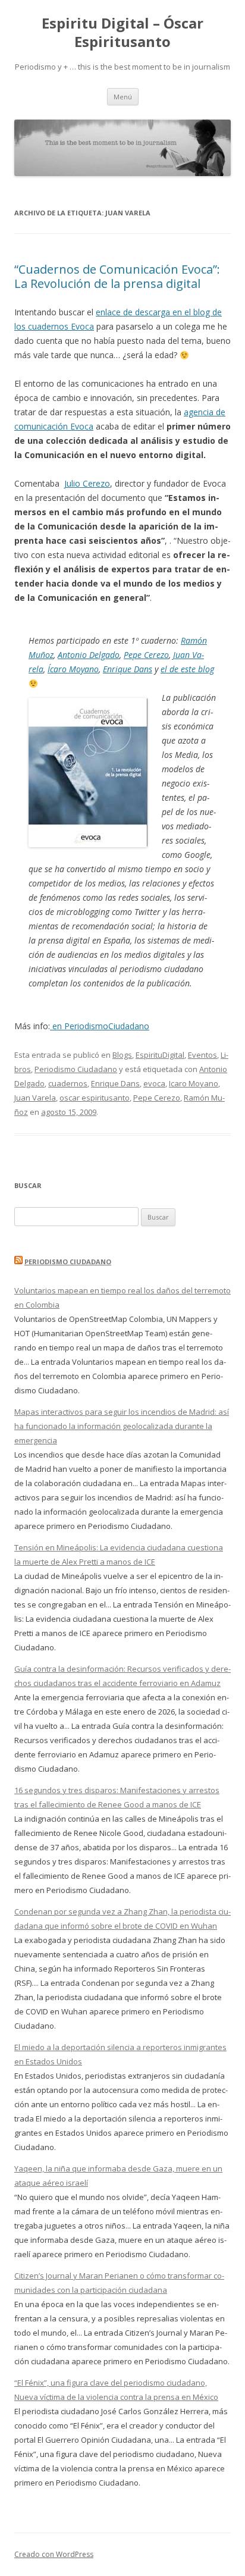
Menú (123, 97)
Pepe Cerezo (146, 655)
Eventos (202, 1055)
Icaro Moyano (194, 1083)
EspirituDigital (160, 1055)
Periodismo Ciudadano (76, 1069)
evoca (154, 1083)
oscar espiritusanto (95, 1098)
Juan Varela (35, 1098)
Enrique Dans (128, 669)
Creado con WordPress (54, 2554)
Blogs (122, 1055)
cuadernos (68, 1083)
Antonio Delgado (89, 655)
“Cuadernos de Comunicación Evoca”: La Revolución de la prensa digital (117, 276)
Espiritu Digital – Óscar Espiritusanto (122, 33)
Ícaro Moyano (73, 669)
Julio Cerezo (87, 483)
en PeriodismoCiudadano (100, 1026)
